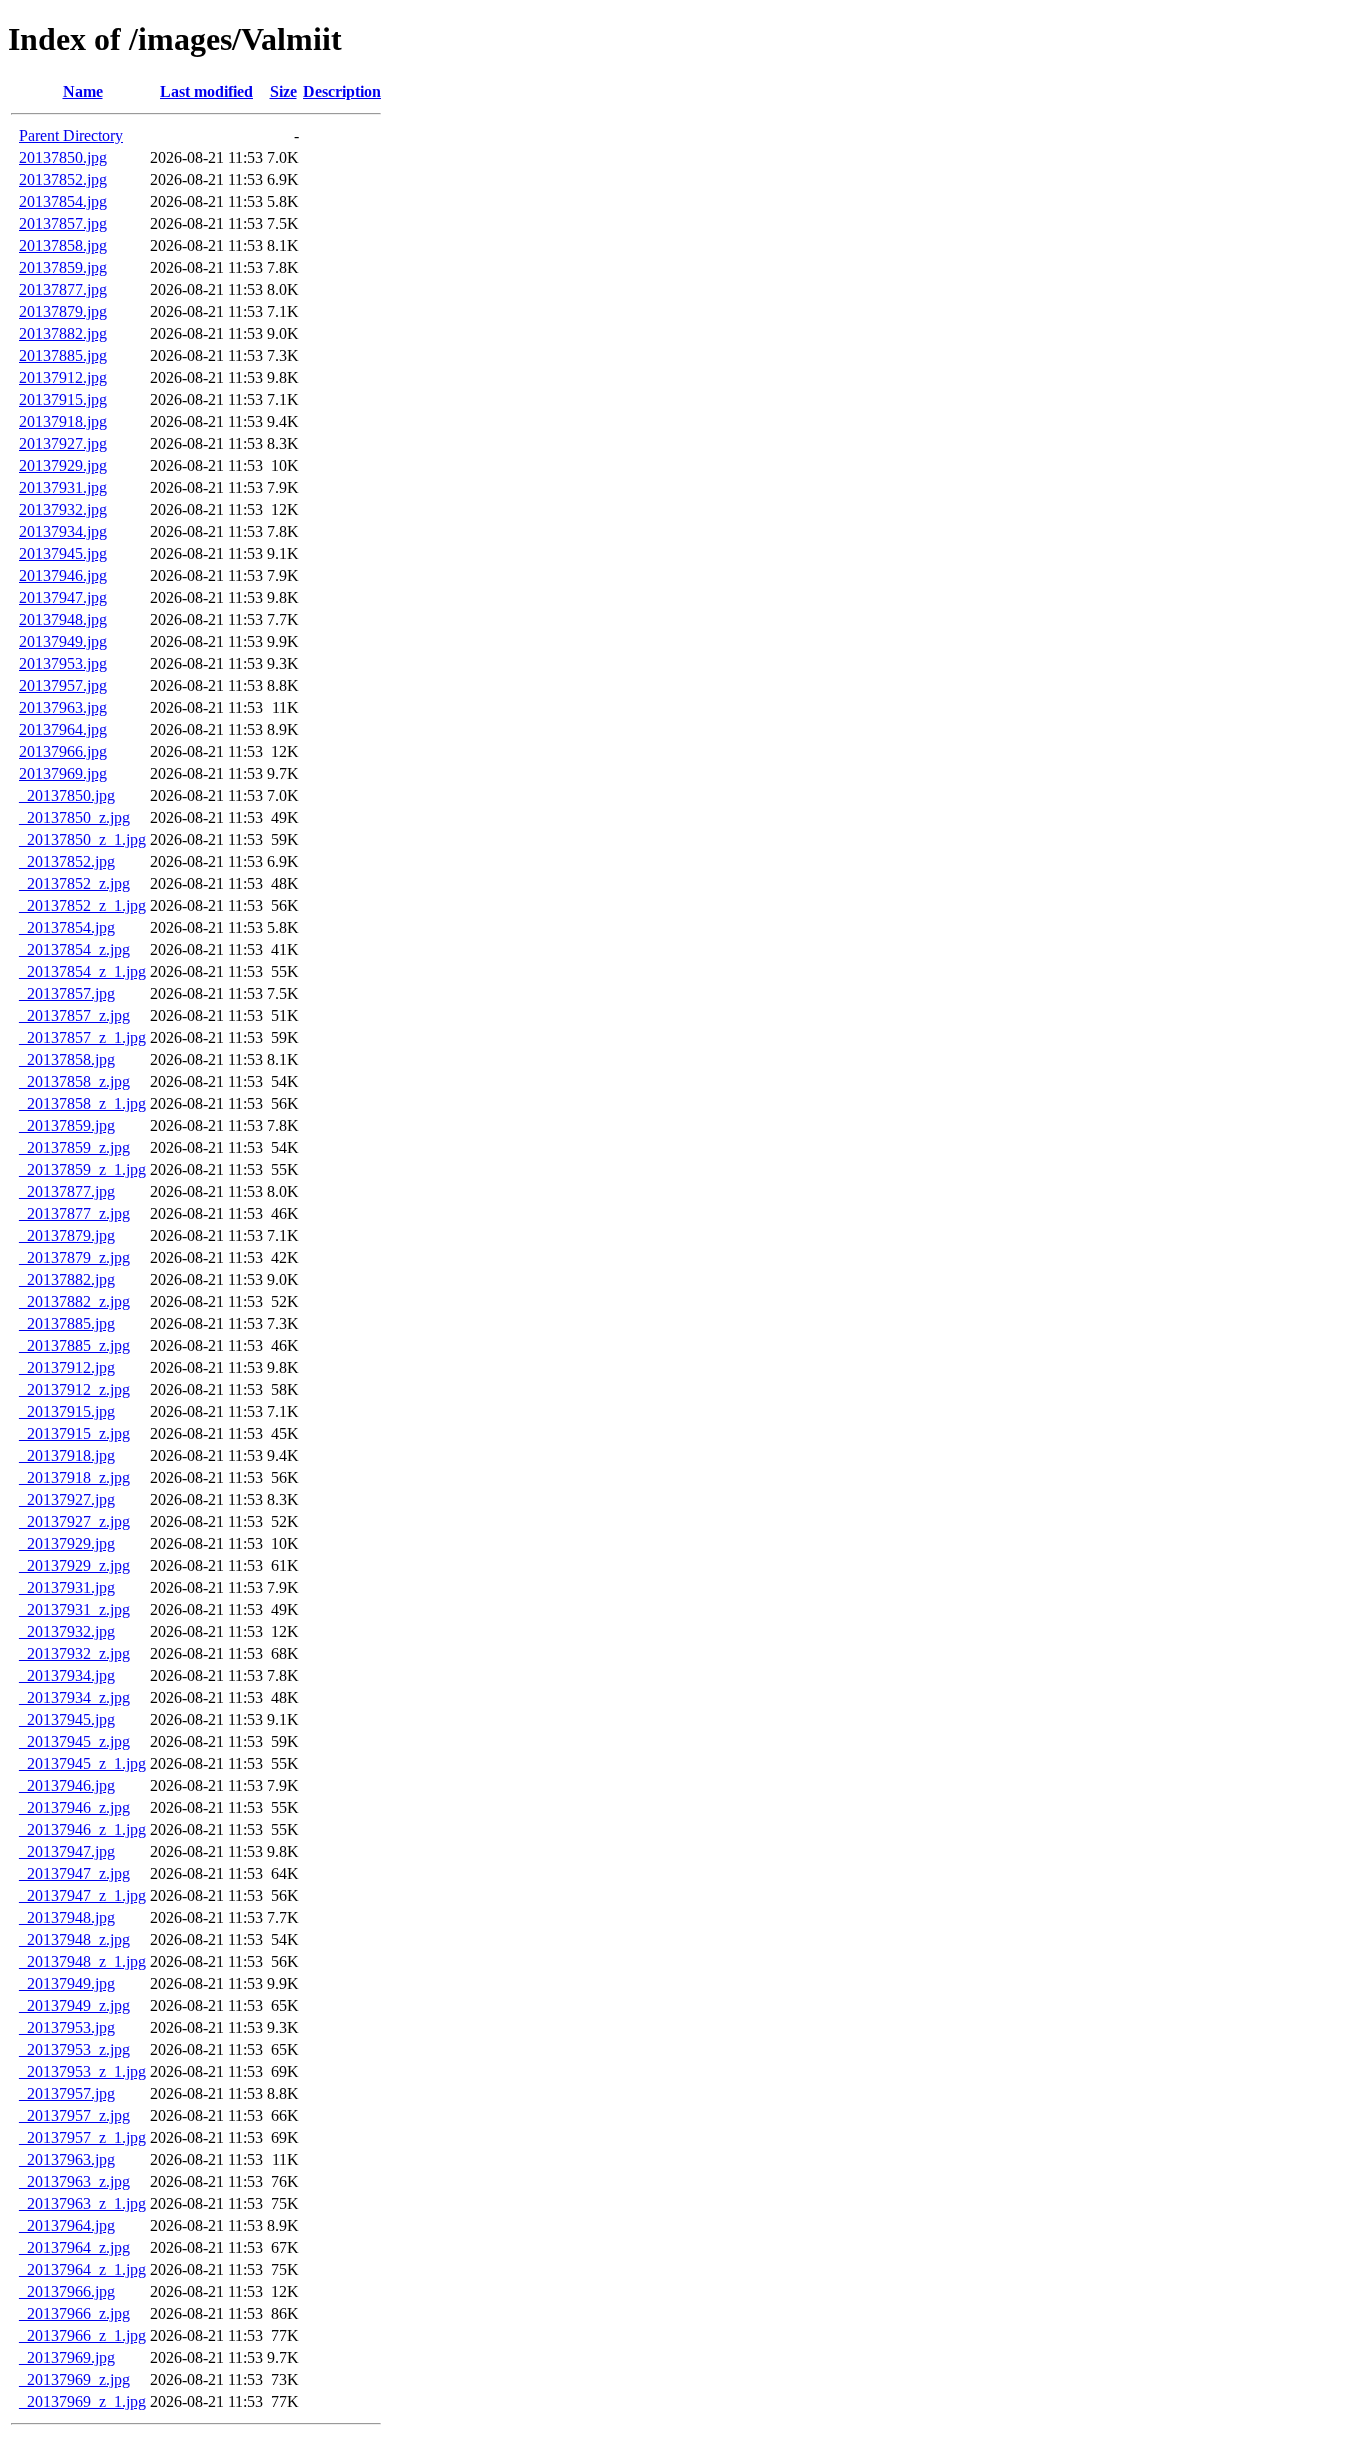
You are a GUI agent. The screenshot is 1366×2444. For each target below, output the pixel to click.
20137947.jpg (63, 597)
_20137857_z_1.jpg (82, 1037)
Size (283, 91)
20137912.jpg (63, 377)
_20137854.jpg (67, 927)
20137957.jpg (63, 685)
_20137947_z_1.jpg (82, 1895)
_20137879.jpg (67, 1235)
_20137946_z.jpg (74, 1807)
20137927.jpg (63, 443)
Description (342, 91)
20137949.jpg (63, 641)
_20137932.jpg (67, 1631)
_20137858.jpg (67, 1059)
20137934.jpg (63, 531)
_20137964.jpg (67, 2225)
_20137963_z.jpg (74, 2181)
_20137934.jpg (67, 1675)
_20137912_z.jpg (74, 1389)
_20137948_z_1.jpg (82, 1961)
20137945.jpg (63, 553)
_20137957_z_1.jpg (82, 2137)
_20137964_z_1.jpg (82, 2269)
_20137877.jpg (67, 1191)
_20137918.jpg (67, 1455)
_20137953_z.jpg (74, 2049)
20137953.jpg (63, 663)
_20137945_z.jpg (74, 1741)
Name (83, 91)
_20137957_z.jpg (74, 2115)
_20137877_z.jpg (74, 1213)
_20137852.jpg (67, 861)
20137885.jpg (63, 355)
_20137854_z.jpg (74, 949)
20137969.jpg (63, 773)
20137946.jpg (63, 575)
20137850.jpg (63, 157)
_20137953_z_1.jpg (82, 2071)
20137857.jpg (63, 223)
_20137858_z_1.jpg (82, 1103)
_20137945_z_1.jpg (82, 1763)
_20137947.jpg (67, 1851)
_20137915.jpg (67, 1411)
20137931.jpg (63, 487)
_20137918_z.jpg (74, 1477)
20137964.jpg (63, 729)
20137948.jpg (63, 619)
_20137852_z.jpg (74, 883)
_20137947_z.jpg (74, 1873)
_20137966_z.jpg (74, 2313)
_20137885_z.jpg (74, 1345)
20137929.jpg (63, 465)
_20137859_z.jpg (74, 1147)
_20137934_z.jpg (74, 1697)
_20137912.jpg (67, 1367)
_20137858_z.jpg (74, 1081)
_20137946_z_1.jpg (82, 1829)
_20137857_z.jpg (74, 1015)
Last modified (206, 91)
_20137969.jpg (67, 2357)
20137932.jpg (63, 509)
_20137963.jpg (67, 2159)
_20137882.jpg (67, 1279)
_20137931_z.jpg (74, 1609)
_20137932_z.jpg (74, 1653)
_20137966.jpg (67, 2291)
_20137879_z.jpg (74, 1257)
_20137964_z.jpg (74, 2247)
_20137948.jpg (67, 1917)
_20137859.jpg (67, 1125)
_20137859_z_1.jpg (82, 1169)
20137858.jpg (63, 245)
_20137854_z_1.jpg (82, 971)
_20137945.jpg (67, 1719)
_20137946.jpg (67, 1785)
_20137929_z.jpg (74, 1565)
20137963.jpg (63, 707)
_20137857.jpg (67, 993)
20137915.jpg (63, 399)
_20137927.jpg (67, 1499)
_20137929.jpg (67, 1543)
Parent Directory (71, 135)
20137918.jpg (63, 421)
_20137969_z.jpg (74, 2379)
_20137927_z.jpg (74, 1521)
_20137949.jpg (67, 1983)
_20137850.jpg (67, 795)
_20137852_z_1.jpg (82, 905)
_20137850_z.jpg (74, 817)
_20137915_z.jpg (74, 1433)
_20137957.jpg (67, 2093)
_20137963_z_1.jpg (82, 2203)
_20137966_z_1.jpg (82, 2335)
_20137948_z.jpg (74, 1939)
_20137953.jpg (67, 2027)
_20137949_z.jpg (74, 2005)
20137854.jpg (63, 201)
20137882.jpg (63, 333)
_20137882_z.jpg (74, 1301)
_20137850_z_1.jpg (82, 839)
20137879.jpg (63, 311)
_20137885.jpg (67, 1323)
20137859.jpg (63, 267)
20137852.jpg (63, 179)
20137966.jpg (63, 751)
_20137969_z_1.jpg (82, 2401)
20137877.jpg (63, 289)
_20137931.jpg (67, 1587)
